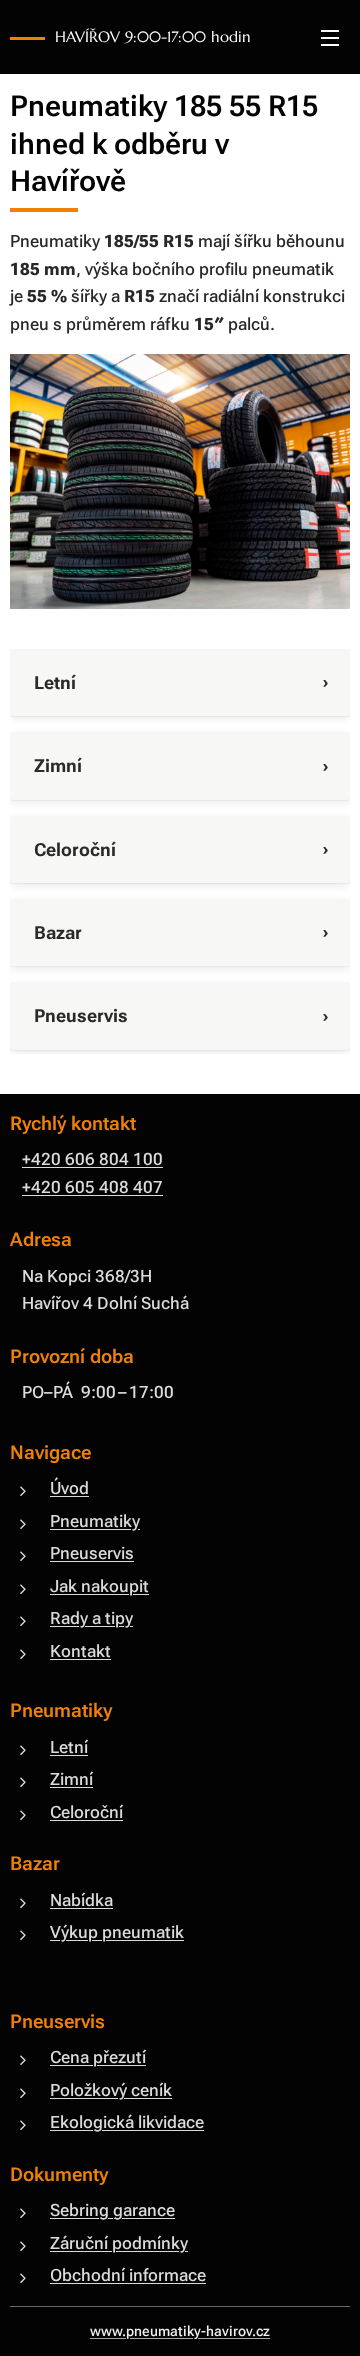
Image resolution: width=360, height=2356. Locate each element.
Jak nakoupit (99, 1586)
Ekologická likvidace (127, 2122)
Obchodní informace (128, 2275)
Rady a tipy (91, 1618)
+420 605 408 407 (92, 1187)
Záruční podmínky (119, 2243)
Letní (69, 1747)
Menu (330, 37)
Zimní (71, 1779)
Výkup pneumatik (117, 1932)
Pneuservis (92, 1553)
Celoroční (86, 1812)
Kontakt (80, 1651)
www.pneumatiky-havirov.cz (180, 2331)
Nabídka (81, 1900)
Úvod (69, 1488)
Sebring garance (112, 2210)
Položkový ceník (111, 2090)
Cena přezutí (98, 2057)
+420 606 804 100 (92, 1159)
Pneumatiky (95, 1521)
